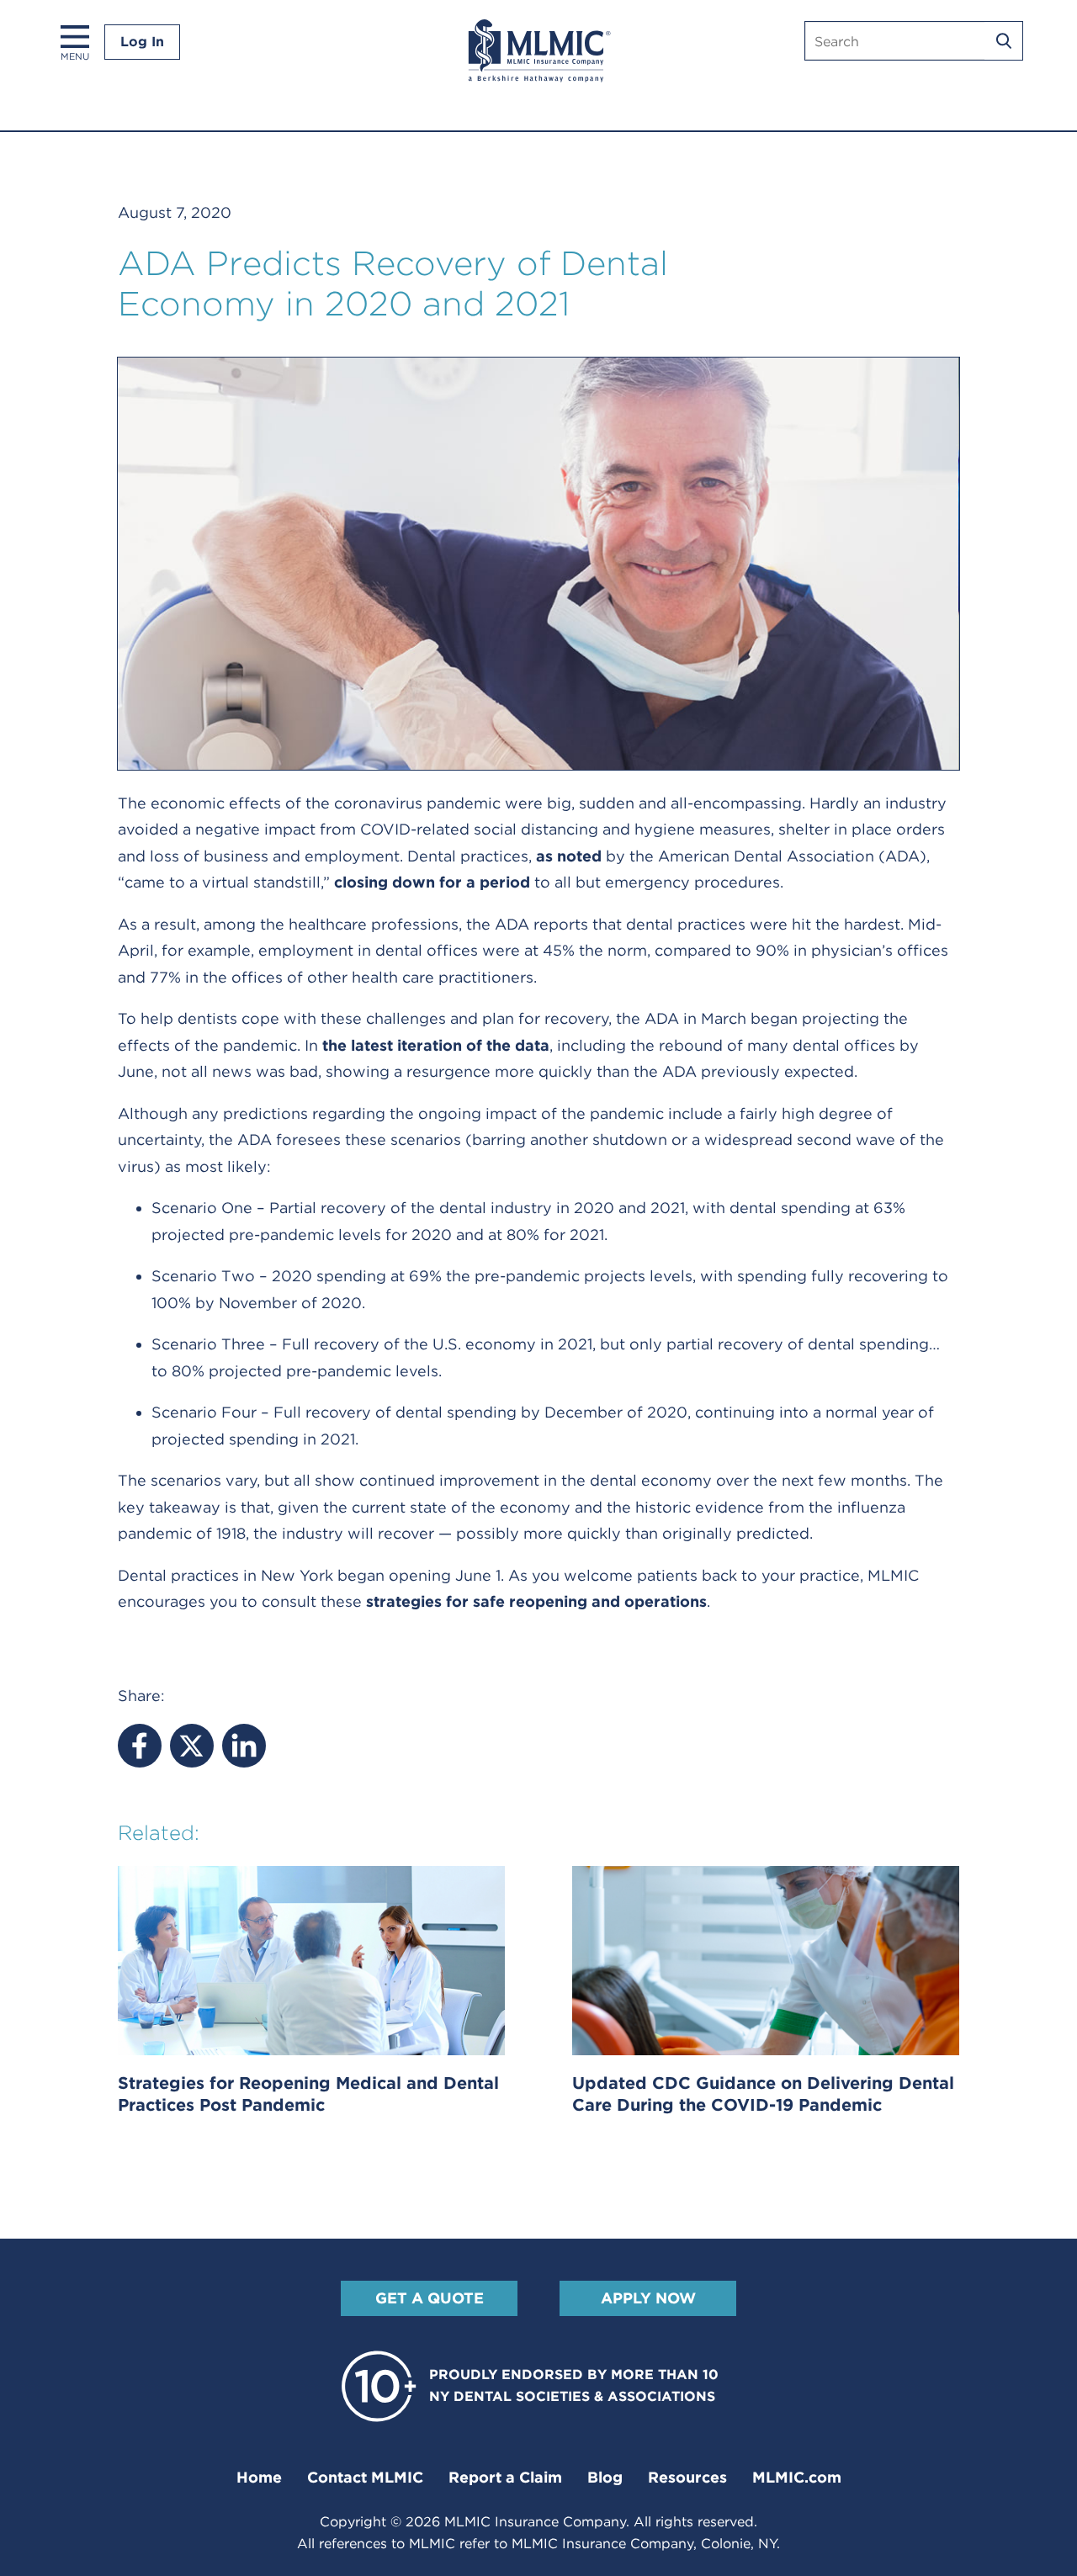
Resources (687, 2477)
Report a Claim (505, 2477)
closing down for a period (432, 882)
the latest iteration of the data (436, 1045)
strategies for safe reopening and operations (536, 1601)
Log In (142, 42)
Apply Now (648, 2298)
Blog (605, 2477)
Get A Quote (430, 2298)
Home (259, 2477)
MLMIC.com (797, 2477)
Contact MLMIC (365, 2477)
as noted (569, 856)
